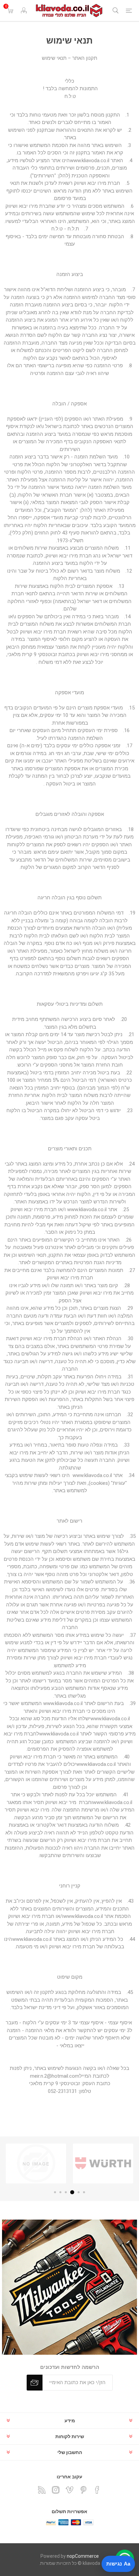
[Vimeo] (69, 2490)
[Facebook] (97, 2490)
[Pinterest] (83, 2490)
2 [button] (79, 2192)
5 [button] (60, 2192)
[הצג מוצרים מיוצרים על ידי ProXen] (36, 2164)
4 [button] (67, 2192)
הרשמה (35, 2383)
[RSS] (42, 2490)
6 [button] (55, 2192)
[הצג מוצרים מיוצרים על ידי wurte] (103, 2164)
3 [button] (73, 2192)
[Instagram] (56, 2490)
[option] (103, 2164)
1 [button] (84, 2192)
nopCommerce (83, 2556)
